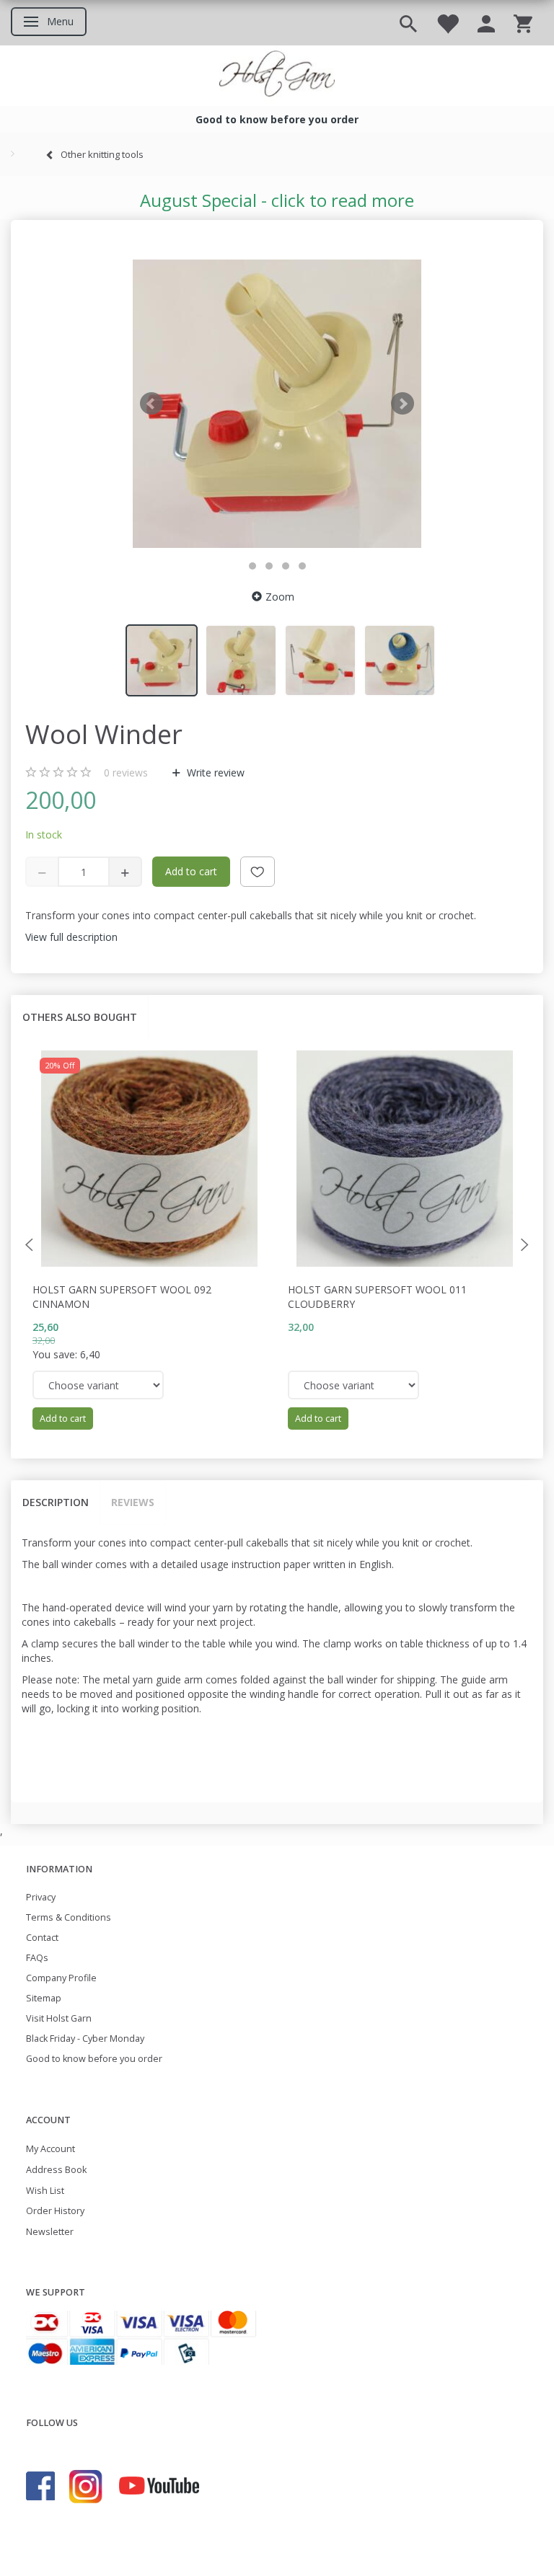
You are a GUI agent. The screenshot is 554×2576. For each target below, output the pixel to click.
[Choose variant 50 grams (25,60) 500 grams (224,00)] (98, 1385)
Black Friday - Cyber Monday (85, 2039)
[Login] (486, 23)
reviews (126, 773)
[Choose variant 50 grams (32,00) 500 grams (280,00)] (353, 1385)
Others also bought (80, 1017)
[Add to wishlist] (258, 872)
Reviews (133, 1502)
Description (56, 1502)
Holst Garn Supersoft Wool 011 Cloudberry (377, 1297)
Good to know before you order (94, 2059)
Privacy (41, 1897)
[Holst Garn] (277, 76)
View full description (71, 937)
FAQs (37, 1958)
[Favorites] (447, 23)
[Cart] (523, 23)
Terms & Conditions (69, 1917)
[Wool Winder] (277, 404)
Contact (42, 1938)
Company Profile (61, 1978)
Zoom (280, 597)
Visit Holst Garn (59, 2018)
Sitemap (44, 1998)
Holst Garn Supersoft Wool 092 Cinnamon (122, 1297)
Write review (214, 773)
